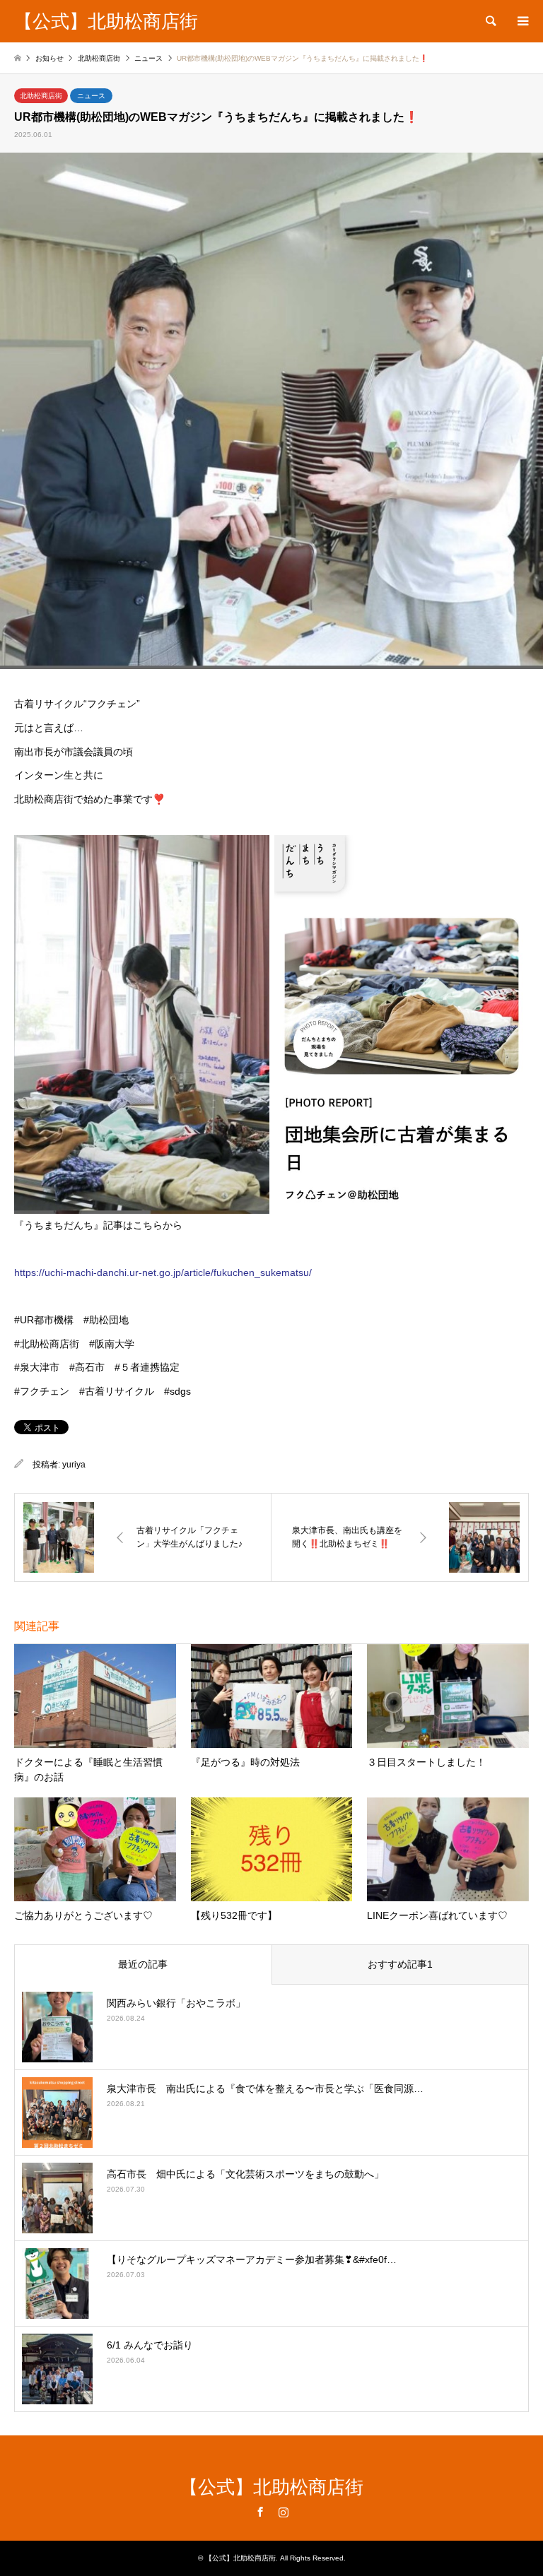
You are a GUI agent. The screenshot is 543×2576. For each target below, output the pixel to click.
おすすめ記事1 (400, 1964)
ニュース (91, 96)
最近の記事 (143, 1964)
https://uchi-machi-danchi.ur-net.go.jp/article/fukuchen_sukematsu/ (163, 1272)
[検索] (490, 21)
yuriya (74, 1465)
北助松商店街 (41, 96)
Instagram (284, 2512)
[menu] (522, 21)
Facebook (260, 2512)
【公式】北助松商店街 (271, 2487)
